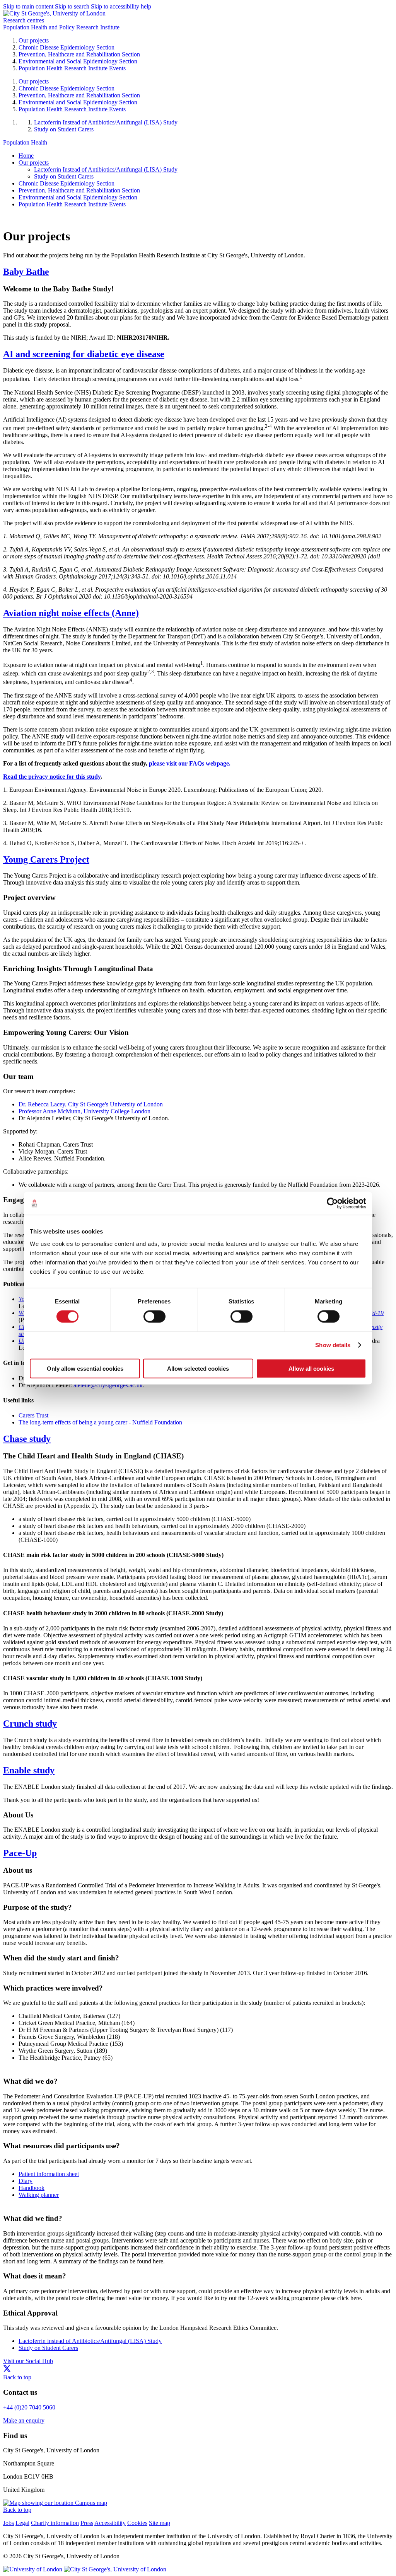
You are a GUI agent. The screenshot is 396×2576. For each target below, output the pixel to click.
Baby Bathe (26, 272)
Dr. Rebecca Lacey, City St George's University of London (91, 1104)
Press (87, 2523)
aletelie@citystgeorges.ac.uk (108, 1385)
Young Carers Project (46, 859)
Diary (26, 2181)
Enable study (29, 1770)
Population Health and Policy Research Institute (61, 27)
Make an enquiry (24, 2420)
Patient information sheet (49, 2174)
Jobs (9, 2523)
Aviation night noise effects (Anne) (71, 613)
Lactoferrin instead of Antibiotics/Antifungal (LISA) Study (90, 2341)
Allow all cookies (311, 1368)
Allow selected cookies (198, 1368)
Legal (22, 2523)
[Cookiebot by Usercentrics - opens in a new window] (332, 1203)
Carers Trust (33, 1415)
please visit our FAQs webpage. (190, 763)
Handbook (32, 2188)
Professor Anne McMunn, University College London (84, 1111)
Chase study (27, 1439)
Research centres (24, 20)
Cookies (137, 2523)
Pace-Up (20, 1853)
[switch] (154, 1317)
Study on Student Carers (48, 2348)
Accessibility (110, 2523)
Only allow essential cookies (85, 1368)
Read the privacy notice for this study (52, 777)
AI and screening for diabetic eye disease (84, 354)
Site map (160, 2523)
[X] (7, 2370)
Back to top (17, 2377)
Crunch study (30, 1724)
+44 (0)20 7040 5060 (29, 2407)
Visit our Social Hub (28, 2361)
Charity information (55, 2523)
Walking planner (39, 2195)
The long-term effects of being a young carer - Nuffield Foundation (100, 1422)
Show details (333, 1345)
